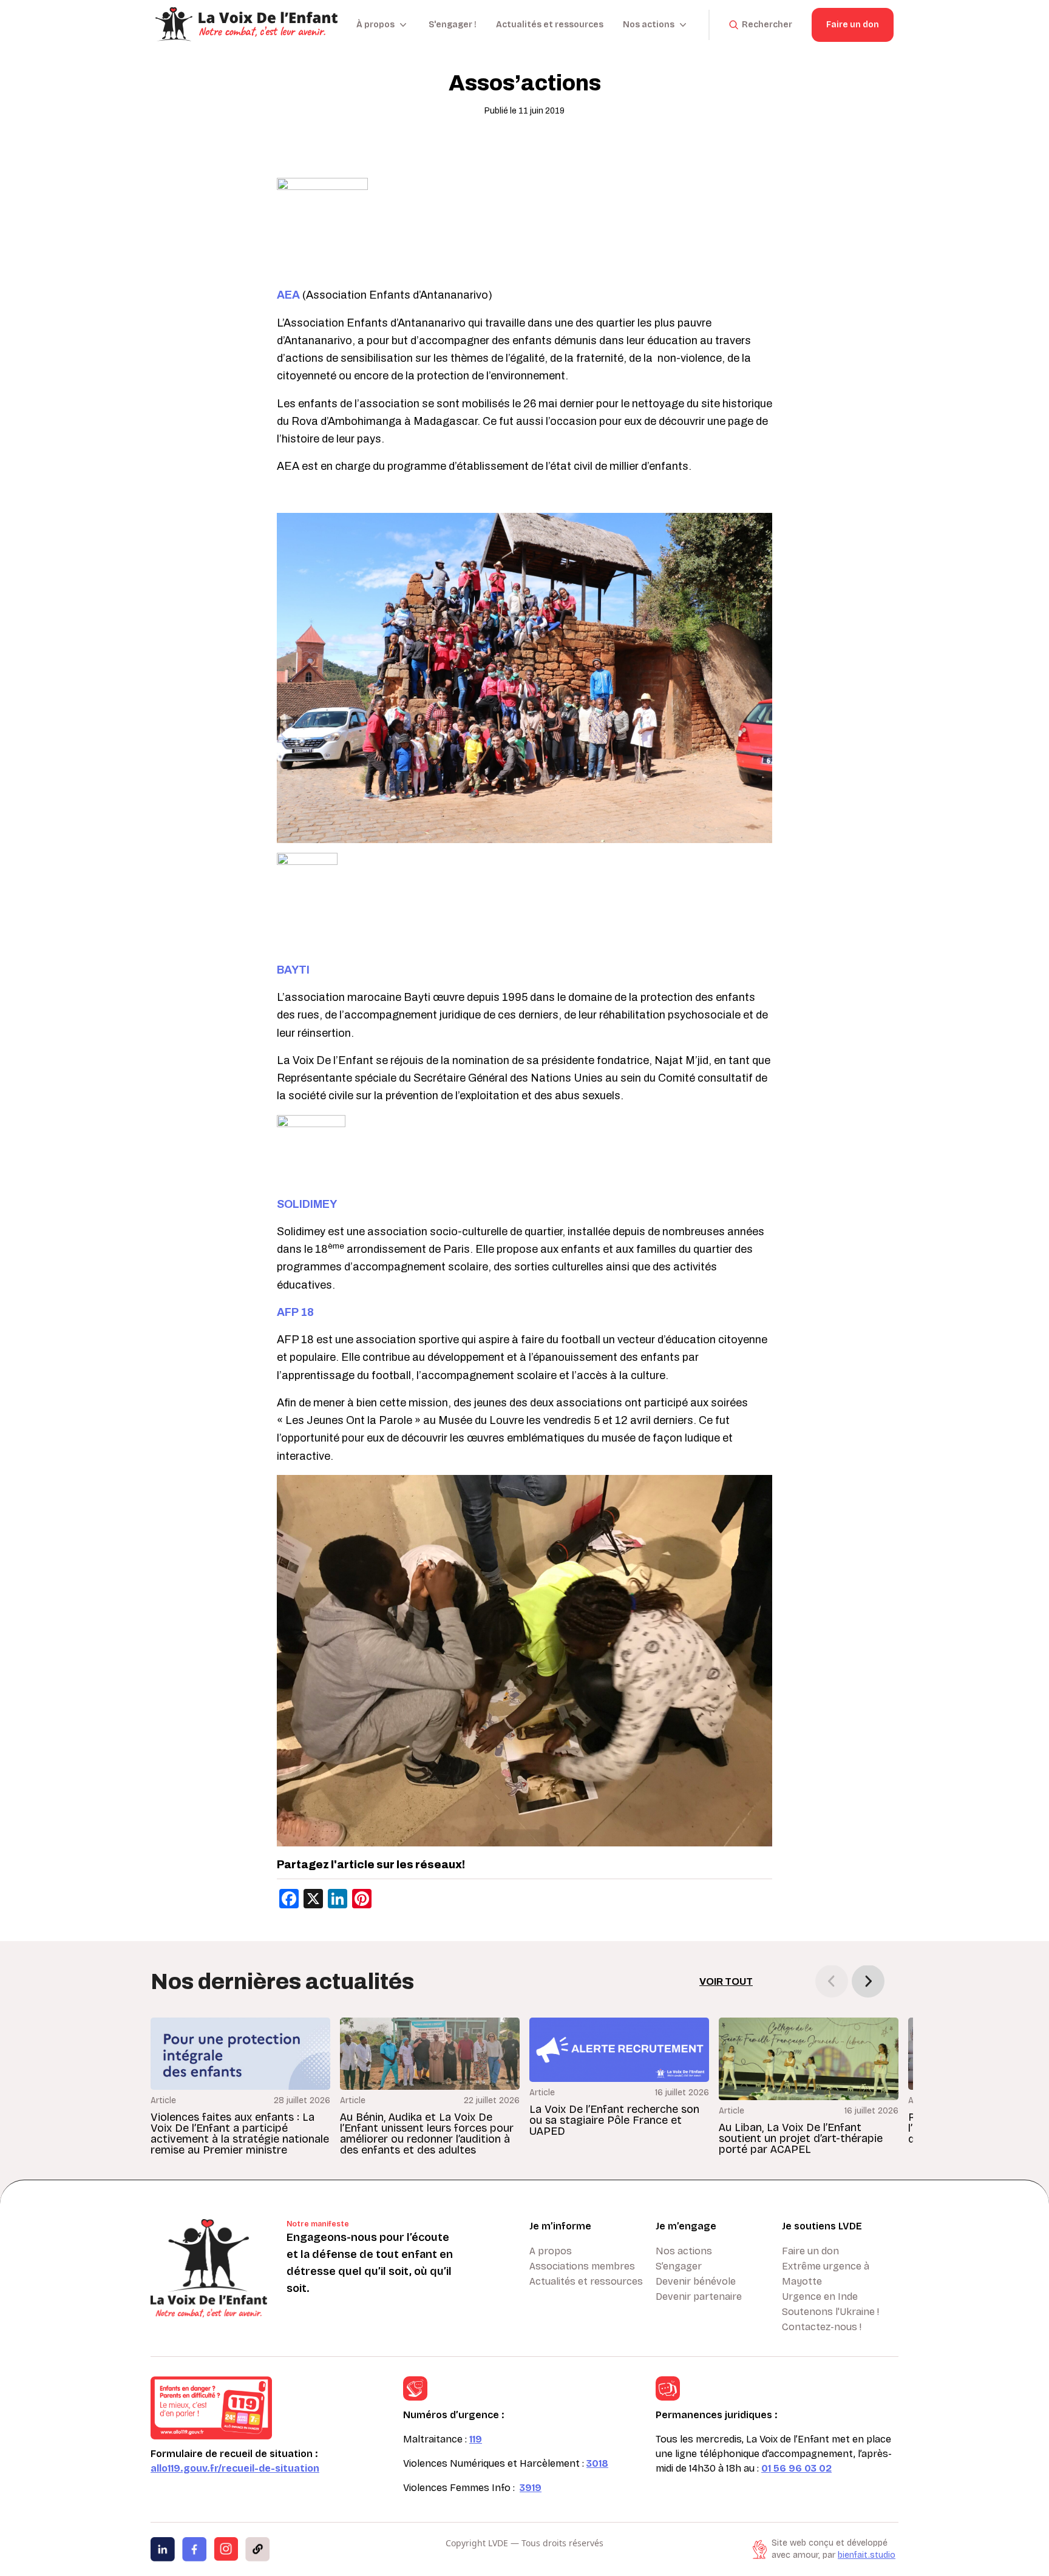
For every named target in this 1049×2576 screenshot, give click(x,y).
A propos (551, 2251)
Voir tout (726, 1981)
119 (476, 2439)
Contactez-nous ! (822, 2327)
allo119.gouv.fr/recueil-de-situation (235, 2468)
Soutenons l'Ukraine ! (830, 2312)
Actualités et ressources (550, 25)
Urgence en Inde (820, 2296)
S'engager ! (453, 25)
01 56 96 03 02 (796, 2468)
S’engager (679, 2266)
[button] (868, 1981)
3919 (531, 2488)
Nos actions (684, 2251)
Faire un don (853, 25)
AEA (288, 295)
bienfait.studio (867, 2555)
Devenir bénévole (696, 2281)
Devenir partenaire (699, 2296)
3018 (597, 2463)
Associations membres (582, 2266)
